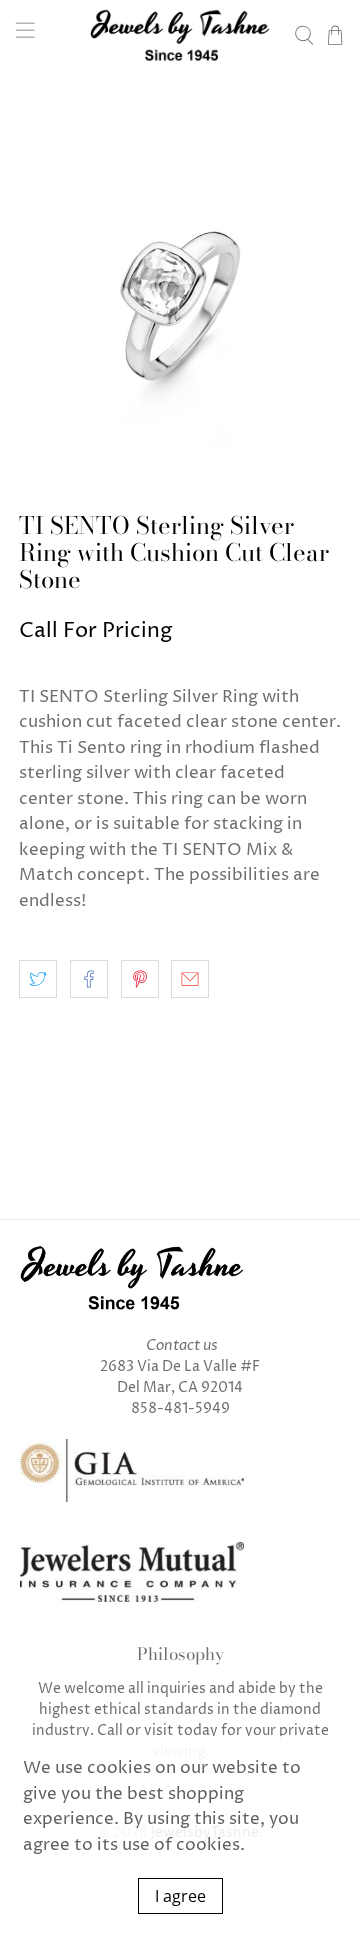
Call (110, 1730)
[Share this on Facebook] (89, 979)
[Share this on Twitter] (38, 979)
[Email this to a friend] (190, 979)
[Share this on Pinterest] (140, 979)
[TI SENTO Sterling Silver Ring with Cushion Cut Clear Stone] (180, 291)
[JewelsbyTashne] (180, 35)
